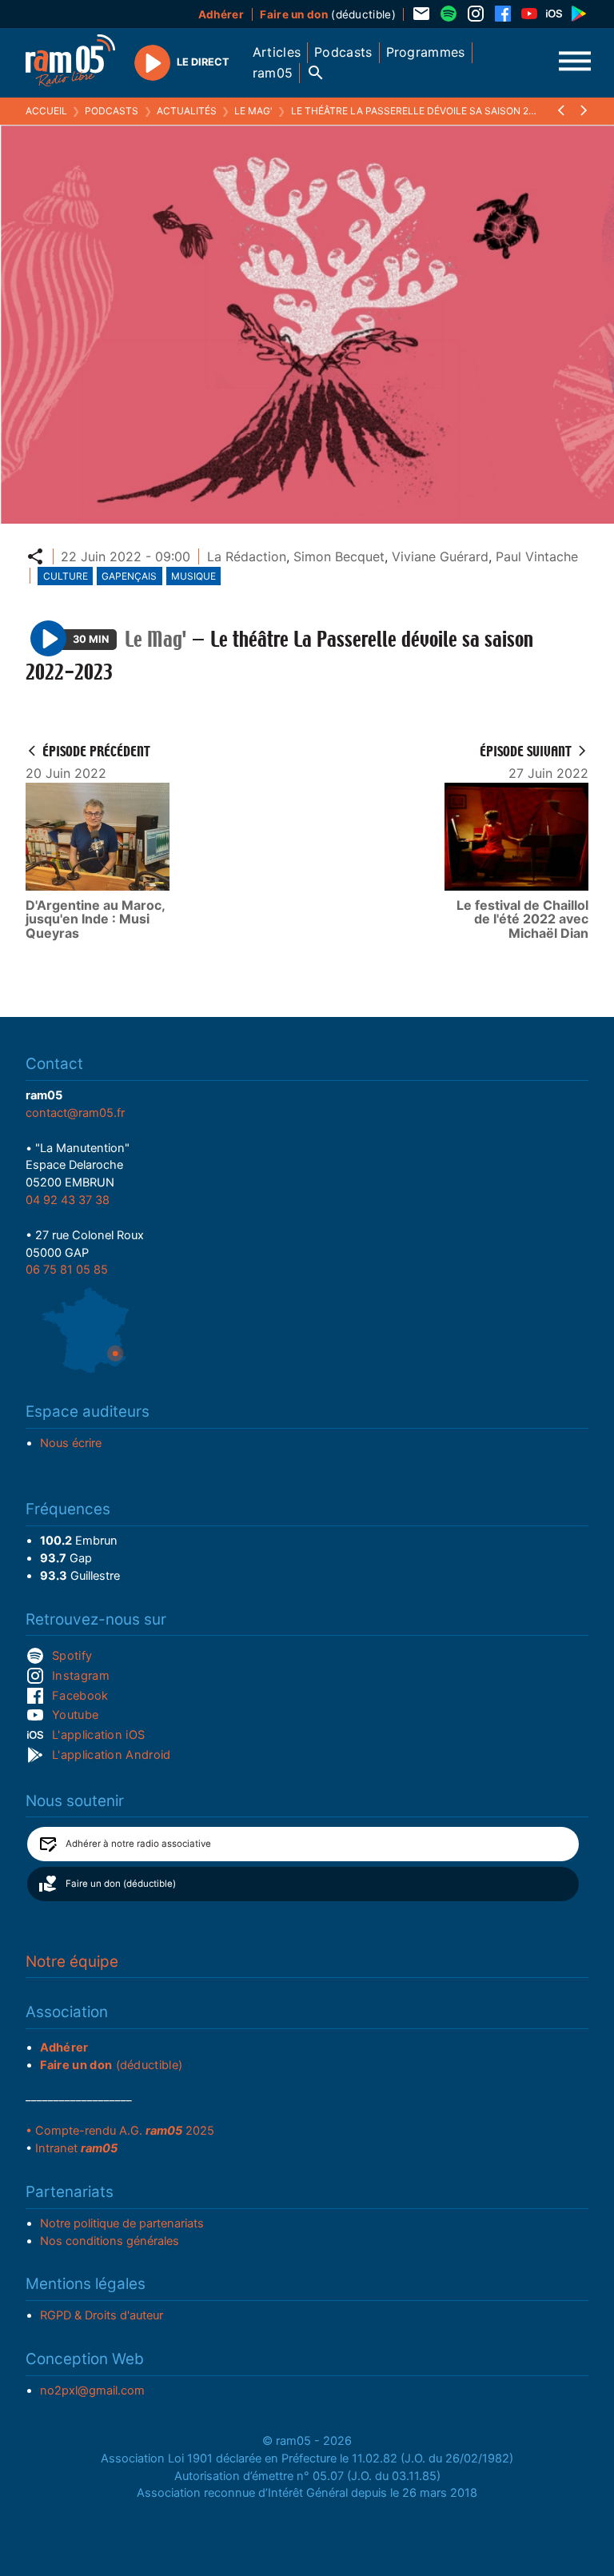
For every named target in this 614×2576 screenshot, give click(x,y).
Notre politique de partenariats (122, 2223)
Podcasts (112, 111)
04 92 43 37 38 (68, 1200)
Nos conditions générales (110, 2241)
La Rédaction (247, 556)
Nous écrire (71, 1443)
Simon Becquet (339, 556)
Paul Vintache (537, 556)
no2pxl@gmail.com (92, 2391)
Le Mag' (253, 111)
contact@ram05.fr (75, 1113)
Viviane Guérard (440, 556)
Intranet (76, 2148)
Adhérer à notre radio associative (138, 1844)
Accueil (46, 111)
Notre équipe (72, 1962)
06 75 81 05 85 (67, 1270)
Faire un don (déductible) (121, 1884)
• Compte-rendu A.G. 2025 (120, 2131)
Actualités (187, 111)
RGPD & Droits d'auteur (102, 2315)
